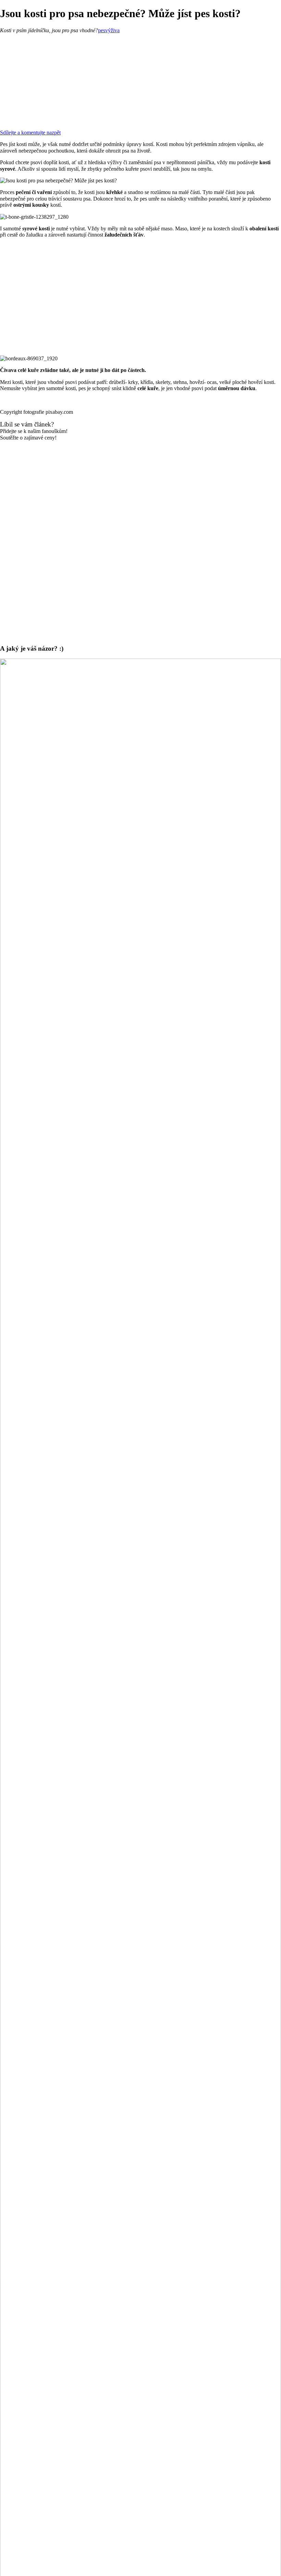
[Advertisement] (140, 82)
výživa (112, 30)
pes (102, 30)
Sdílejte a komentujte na (26, 133)
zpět (56, 133)
